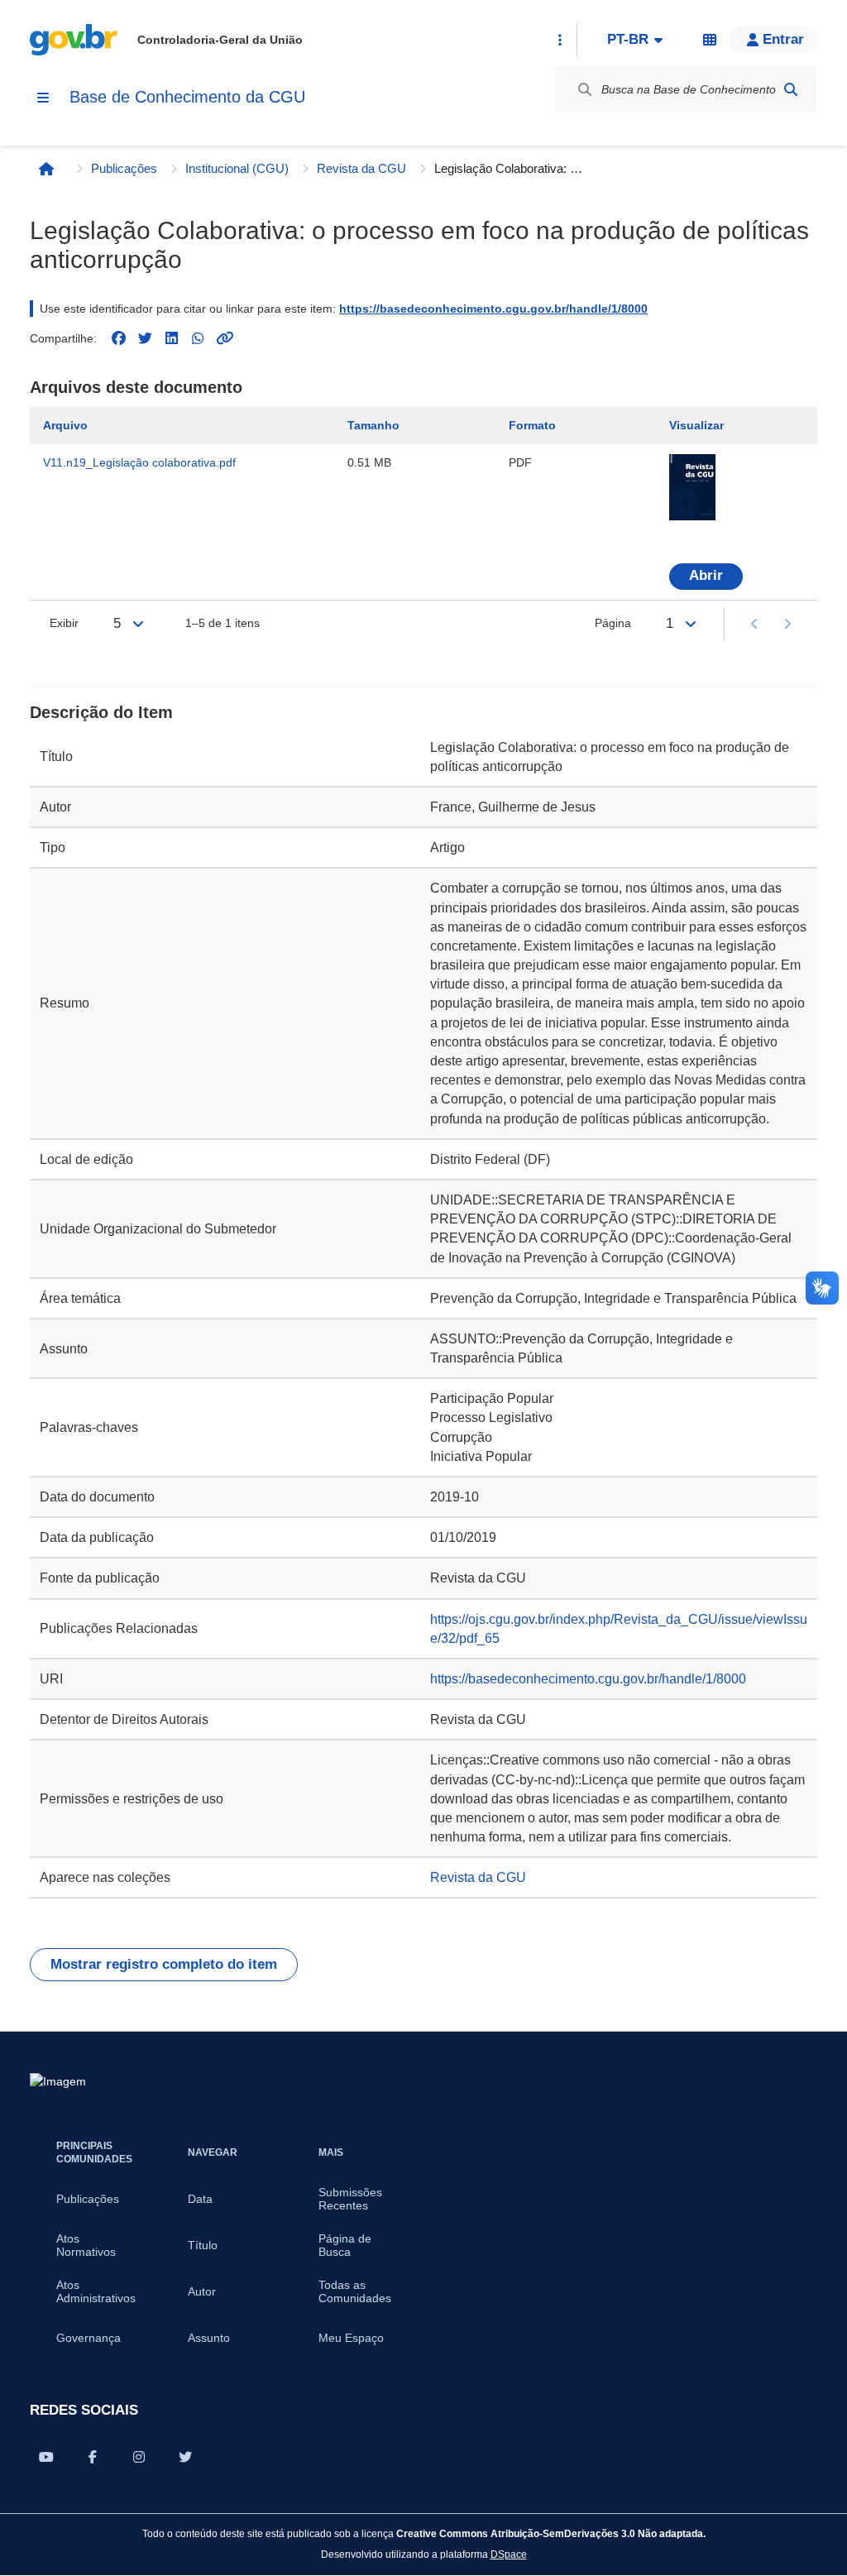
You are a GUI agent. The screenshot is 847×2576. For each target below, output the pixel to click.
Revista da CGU (361, 168)
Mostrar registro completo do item (164, 1964)
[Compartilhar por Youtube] (46, 2457)
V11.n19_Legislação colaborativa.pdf (139, 462)
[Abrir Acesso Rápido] (560, 40)
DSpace (509, 2554)
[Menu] (43, 98)
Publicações (124, 168)
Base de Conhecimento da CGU (187, 97)
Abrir (706, 575)
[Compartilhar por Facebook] (93, 2457)
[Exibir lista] (138, 624)
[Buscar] (791, 89)
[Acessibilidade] (710, 40)
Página (613, 623)
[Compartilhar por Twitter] (185, 2457)
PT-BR (628, 39)
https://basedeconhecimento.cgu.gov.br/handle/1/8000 (493, 309)
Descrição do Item (101, 712)
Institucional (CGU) (237, 168)
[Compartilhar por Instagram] (139, 2457)
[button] (773, 40)
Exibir (64, 623)
